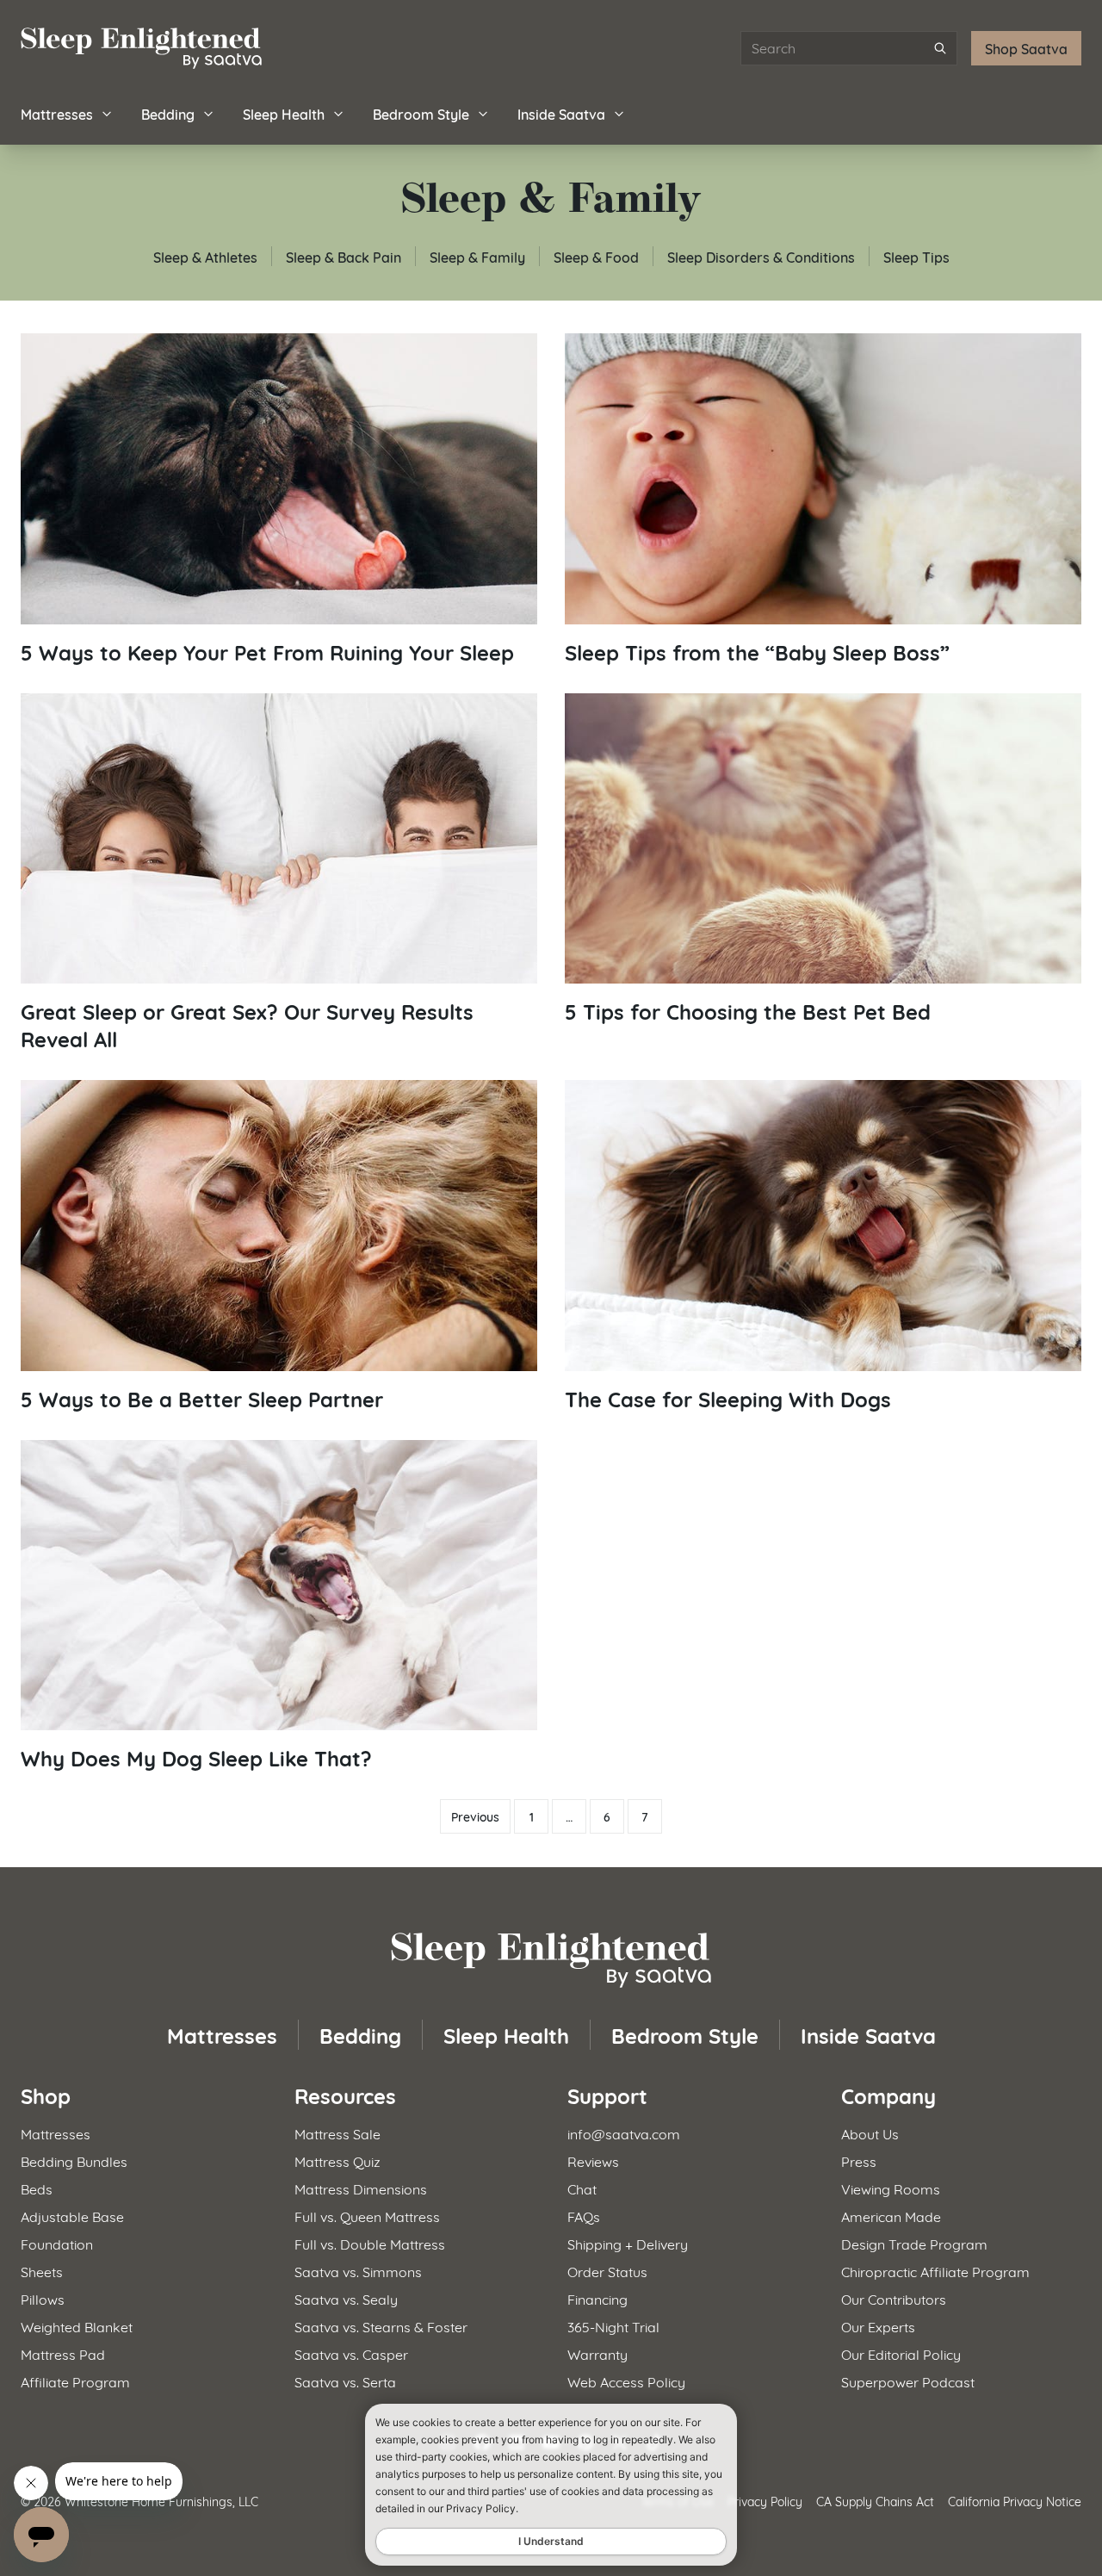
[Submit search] (940, 48)
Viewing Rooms (891, 2188)
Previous (475, 1816)
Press (859, 2160)
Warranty (597, 2353)
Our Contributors (894, 2298)
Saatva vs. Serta (345, 2381)
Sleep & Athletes (205, 256)
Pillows (43, 2298)
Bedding (168, 113)
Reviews (593, 2160)
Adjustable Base (72, 2216)
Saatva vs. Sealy (346, 2298)
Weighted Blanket (77, 2326)
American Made (891, 2216)
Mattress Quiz (337, 2160)
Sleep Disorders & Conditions (761, 256)
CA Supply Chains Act (875, 2501)
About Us (870, 2133)
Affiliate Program (75, 2381)
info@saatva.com (624, 2133)
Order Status (607, 2271)
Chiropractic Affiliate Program (935, 2271)
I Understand (551, 2541)
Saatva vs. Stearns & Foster (381, 2326)
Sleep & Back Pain (344, 256)
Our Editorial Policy (901, 2353)
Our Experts (878, 2326)
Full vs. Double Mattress (370, 2243)
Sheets (42, 2271)
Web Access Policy (626, 2381)
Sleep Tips (916, 256)
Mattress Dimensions (361, 2188)
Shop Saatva (1026, 48)
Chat (582, 2188)
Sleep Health (284, 113)
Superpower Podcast (908, 2381)
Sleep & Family (477, 256)
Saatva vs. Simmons (358, 2271)
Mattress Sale (337, 2133)
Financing (597, 2298)
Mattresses (57, 113)
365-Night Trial (613, 2326)
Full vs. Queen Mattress (367, 2216)
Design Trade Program (914, 2243)
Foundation (57, 2243)
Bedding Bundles (74, 2160)
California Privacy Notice (1015, 2501)
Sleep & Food (596, 256)
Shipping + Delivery (628, 2243)
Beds (37, 2188)
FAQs (584, 2216)
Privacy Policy (765, 2501)
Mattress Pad (63, 2353)
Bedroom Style (421, 113)
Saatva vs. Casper (351, 2353)
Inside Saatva (561, 113)
